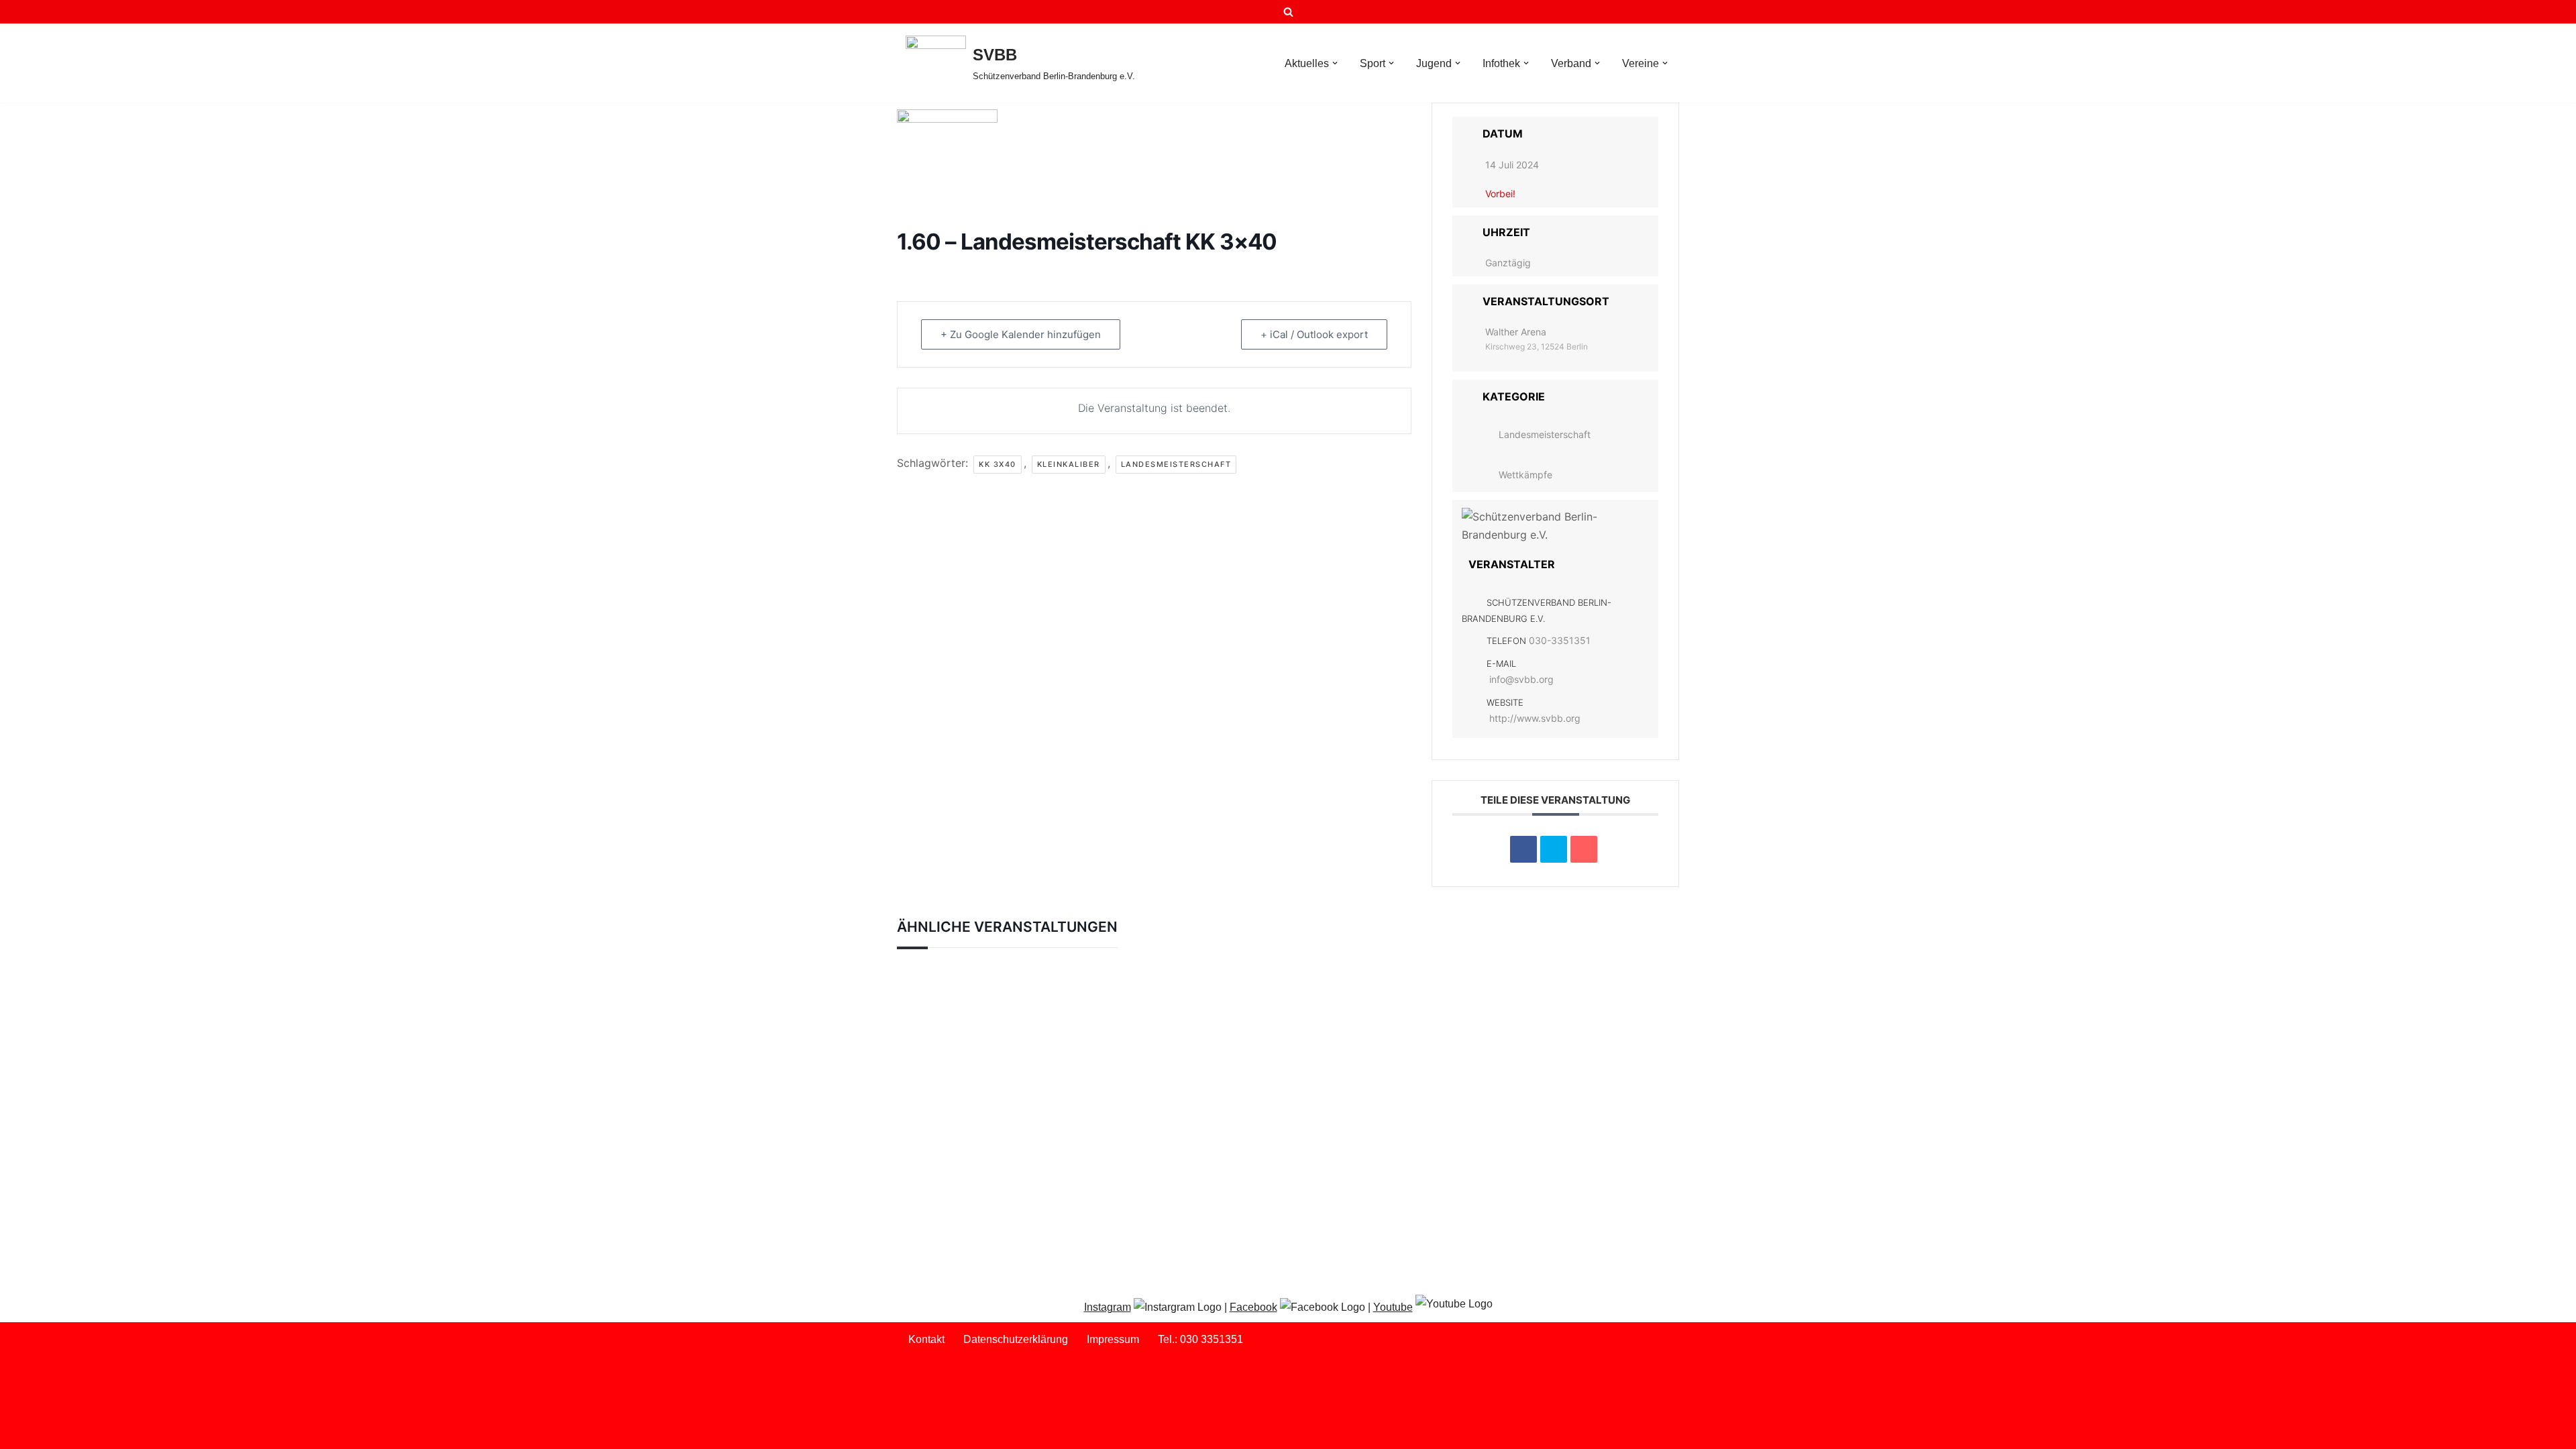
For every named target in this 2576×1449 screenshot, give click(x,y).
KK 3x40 (998, 464)
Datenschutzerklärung (1016, 1339)
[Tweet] (1554, 849)
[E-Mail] (1584, 849)
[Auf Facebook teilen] (1523, 849)
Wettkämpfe (1525, 475)
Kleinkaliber (1069, 464)
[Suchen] (1288, 12)
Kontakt (926, 1339)
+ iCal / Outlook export (1314, 334)
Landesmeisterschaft (1176, 464)
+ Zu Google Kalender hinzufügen (1021, 334)
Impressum (1113, 1339)
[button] (1335, 63)
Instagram (1108, 1307)
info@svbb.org (1521, 679)
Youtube (1393, 1307)
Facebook (1253, 1307)
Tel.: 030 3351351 (1200, 1339)
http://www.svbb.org (1535, 718)
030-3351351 (1560, 640)
